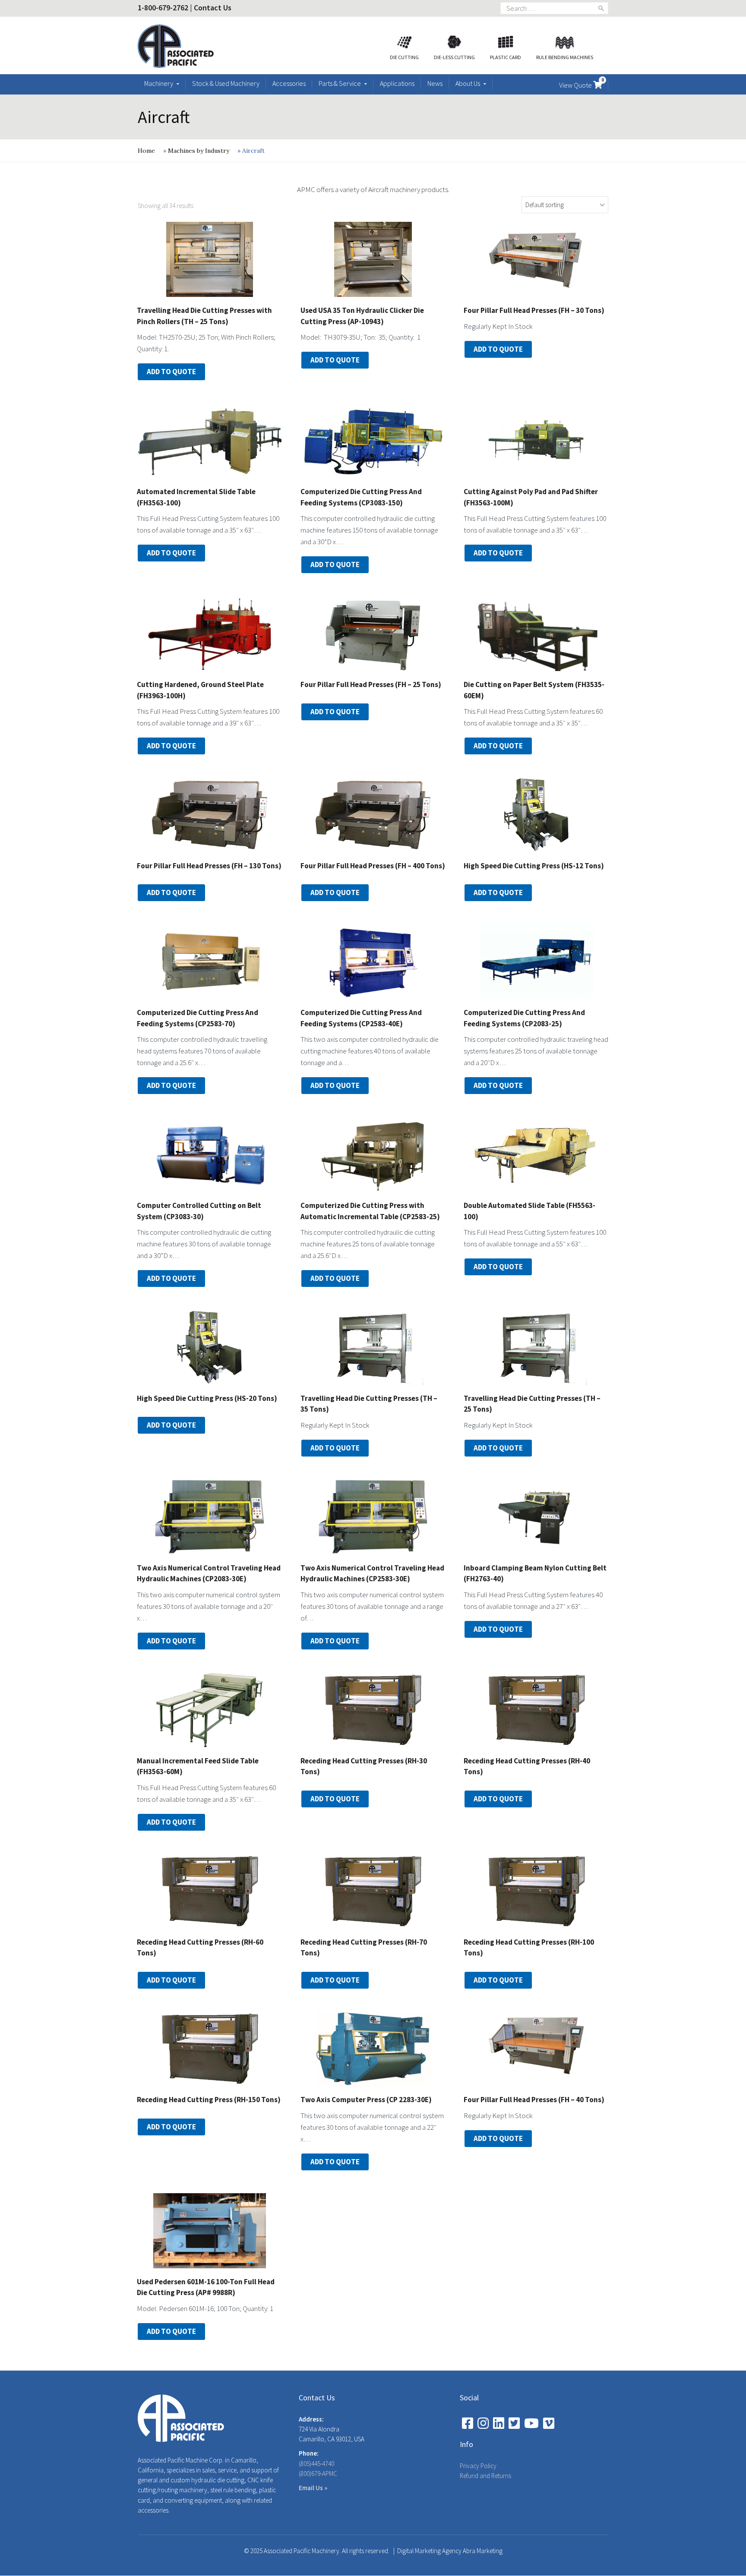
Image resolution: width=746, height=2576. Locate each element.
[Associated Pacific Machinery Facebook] (468, 2423)
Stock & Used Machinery (226, 83)
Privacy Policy (478, 2466)
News (435, 83)
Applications (397, 83)
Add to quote (171, 372)
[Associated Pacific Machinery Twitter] (514, 2423)
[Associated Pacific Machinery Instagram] (483, 2423)
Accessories (289, 83)
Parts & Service (340, 83)
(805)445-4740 (316, 2464)
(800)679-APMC (318, 2474)
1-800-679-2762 (163, 8)
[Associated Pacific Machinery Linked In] (499, 2423)
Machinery (159, 83)
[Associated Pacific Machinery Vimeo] (549, 2423)
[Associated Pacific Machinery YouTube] (531, 2423)
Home (146, 151)
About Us (468, 83)
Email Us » (313, 2488)
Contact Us (213, 8)
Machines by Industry (199, 151)
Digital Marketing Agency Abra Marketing (450, 2551)
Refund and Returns (485, 2476)
